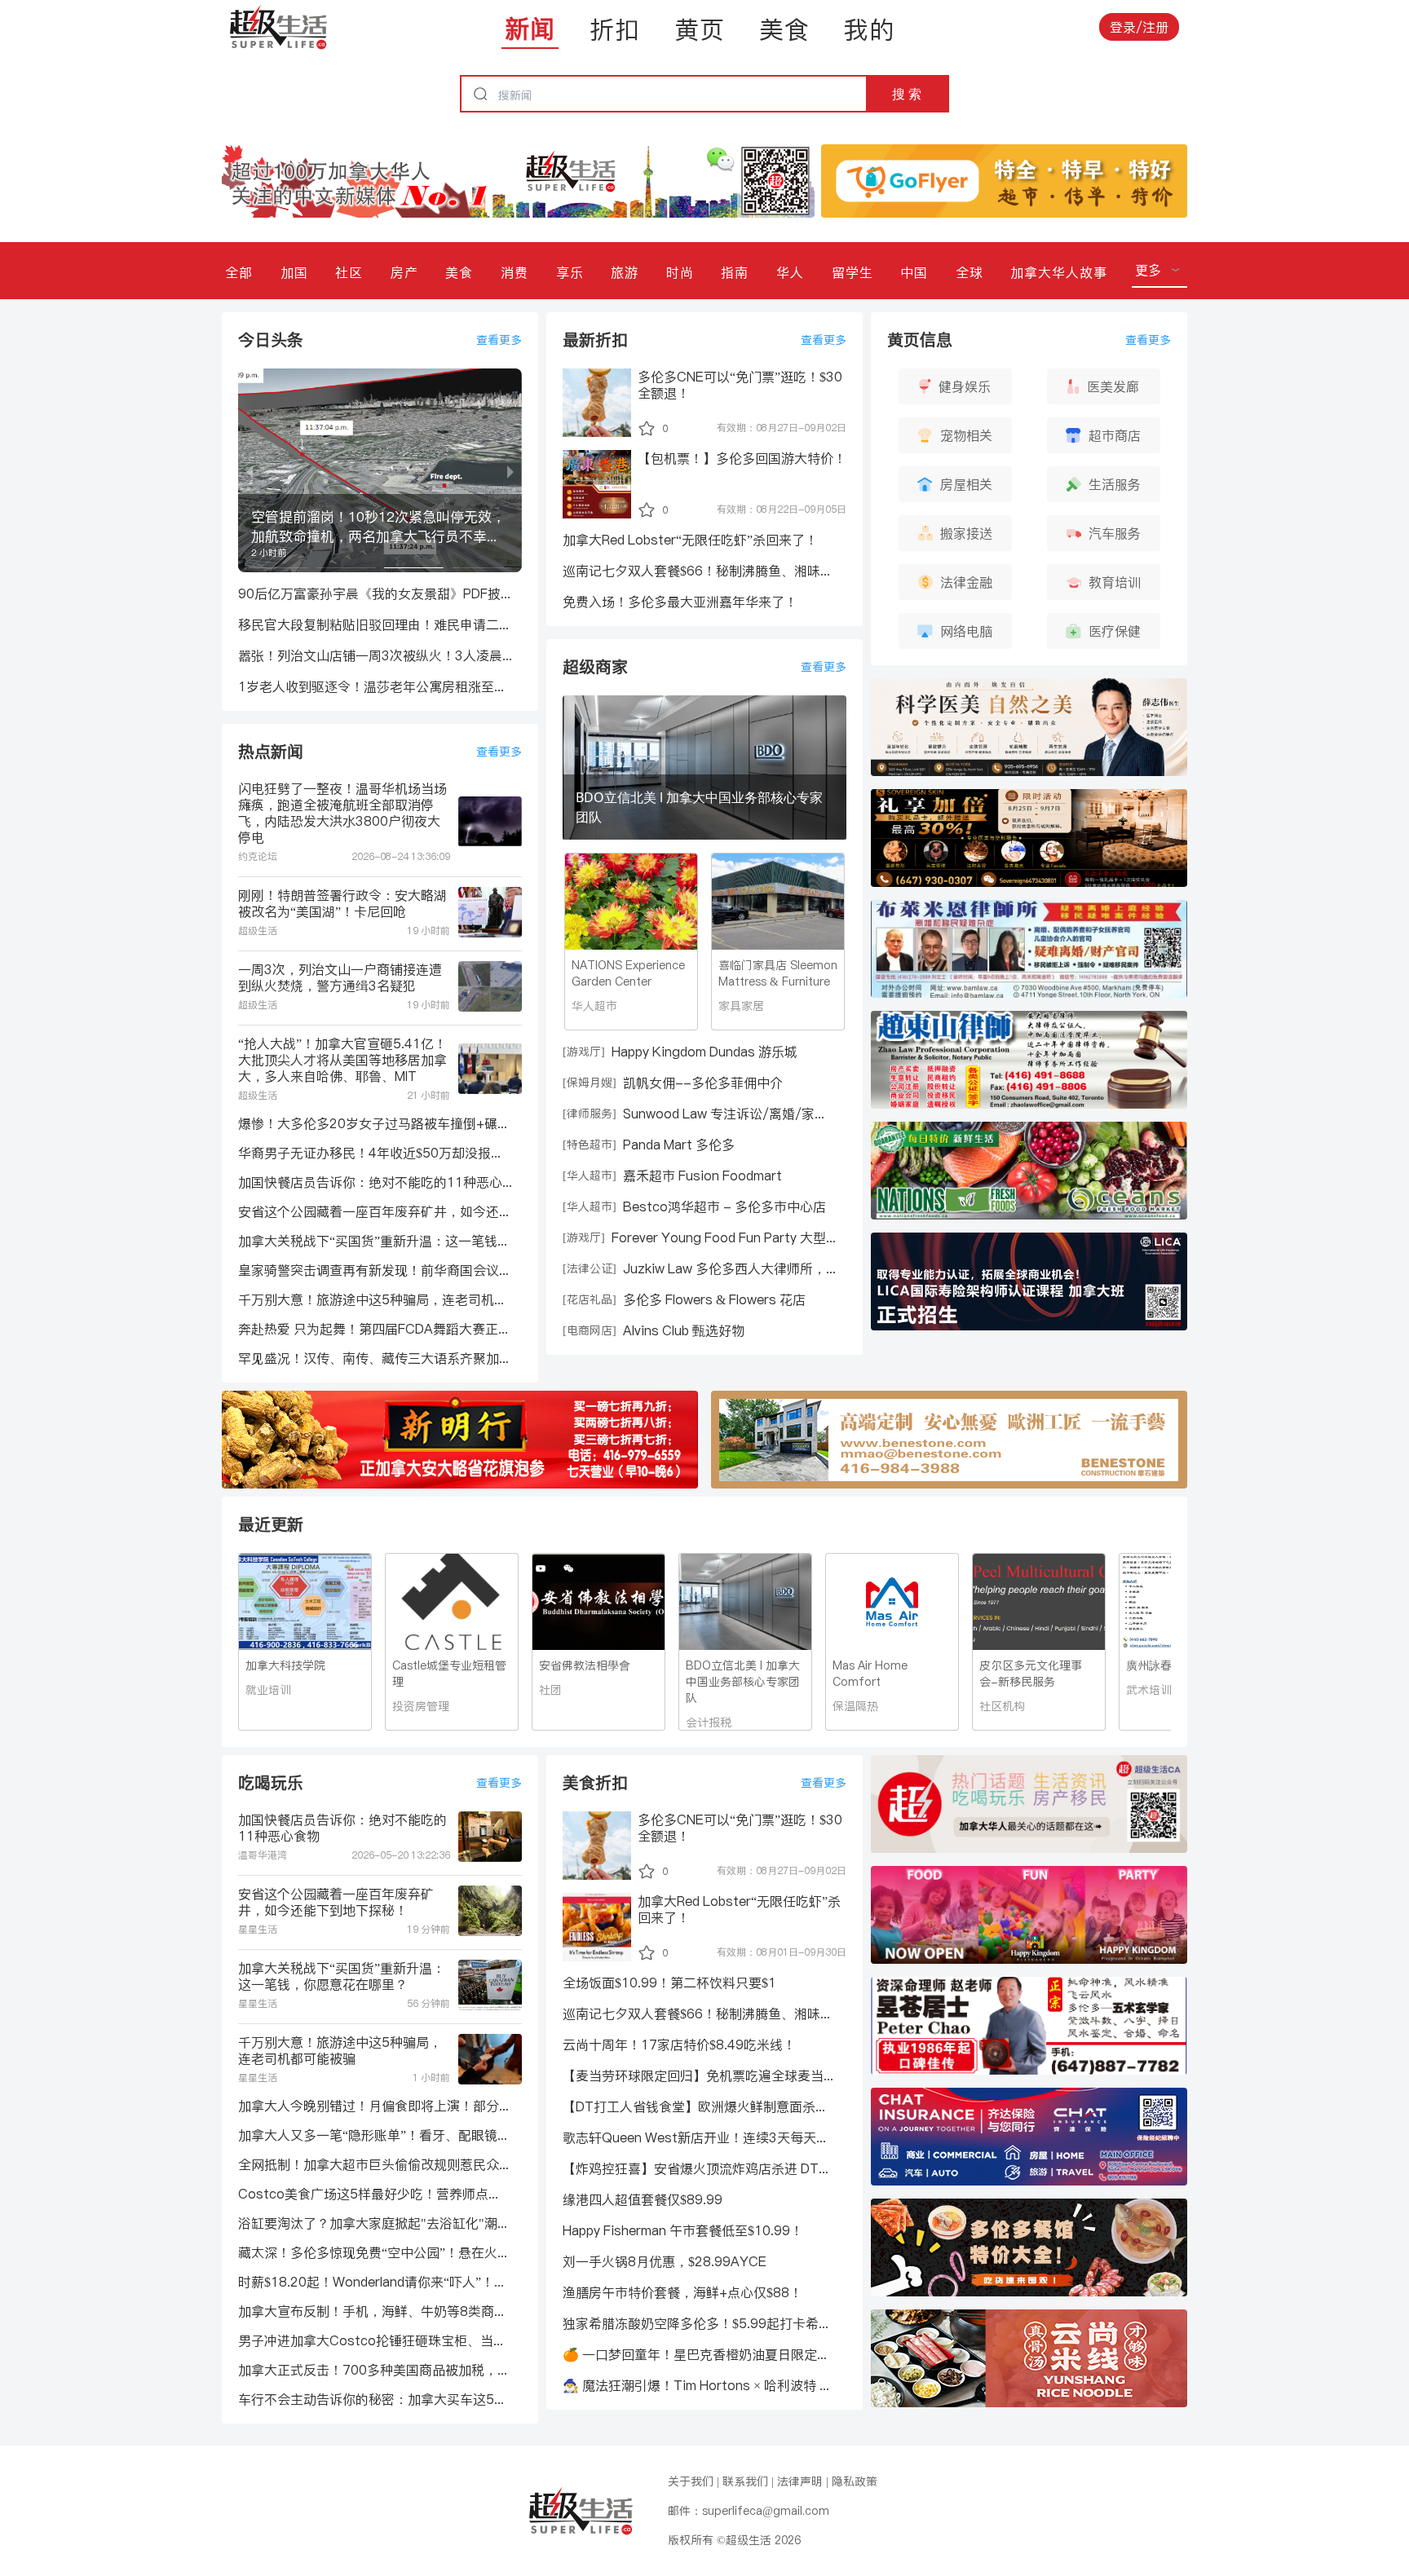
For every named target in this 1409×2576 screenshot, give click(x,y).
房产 (404, 272)
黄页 (700, 29)
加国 (294, 272)
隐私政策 (855, 2481)
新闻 (530, 29)
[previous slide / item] (250, 470)
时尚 (680, 272)
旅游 (625, 272)
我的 (869, 29)
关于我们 (691, 2481)
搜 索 (907, 94)
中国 (914, 272)
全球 (970, 272)
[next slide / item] (510, 470)
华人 (790, 272)
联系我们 (745, 2481)
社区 (349, 272)
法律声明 (800, 2481)
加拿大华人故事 (1059, 272)
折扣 (615, 29)
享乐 (570, 272)
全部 (239, 272)
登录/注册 (1139, 27)
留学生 (852, 272)
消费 (515, 272)
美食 (784, 29)
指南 (735, 272)
